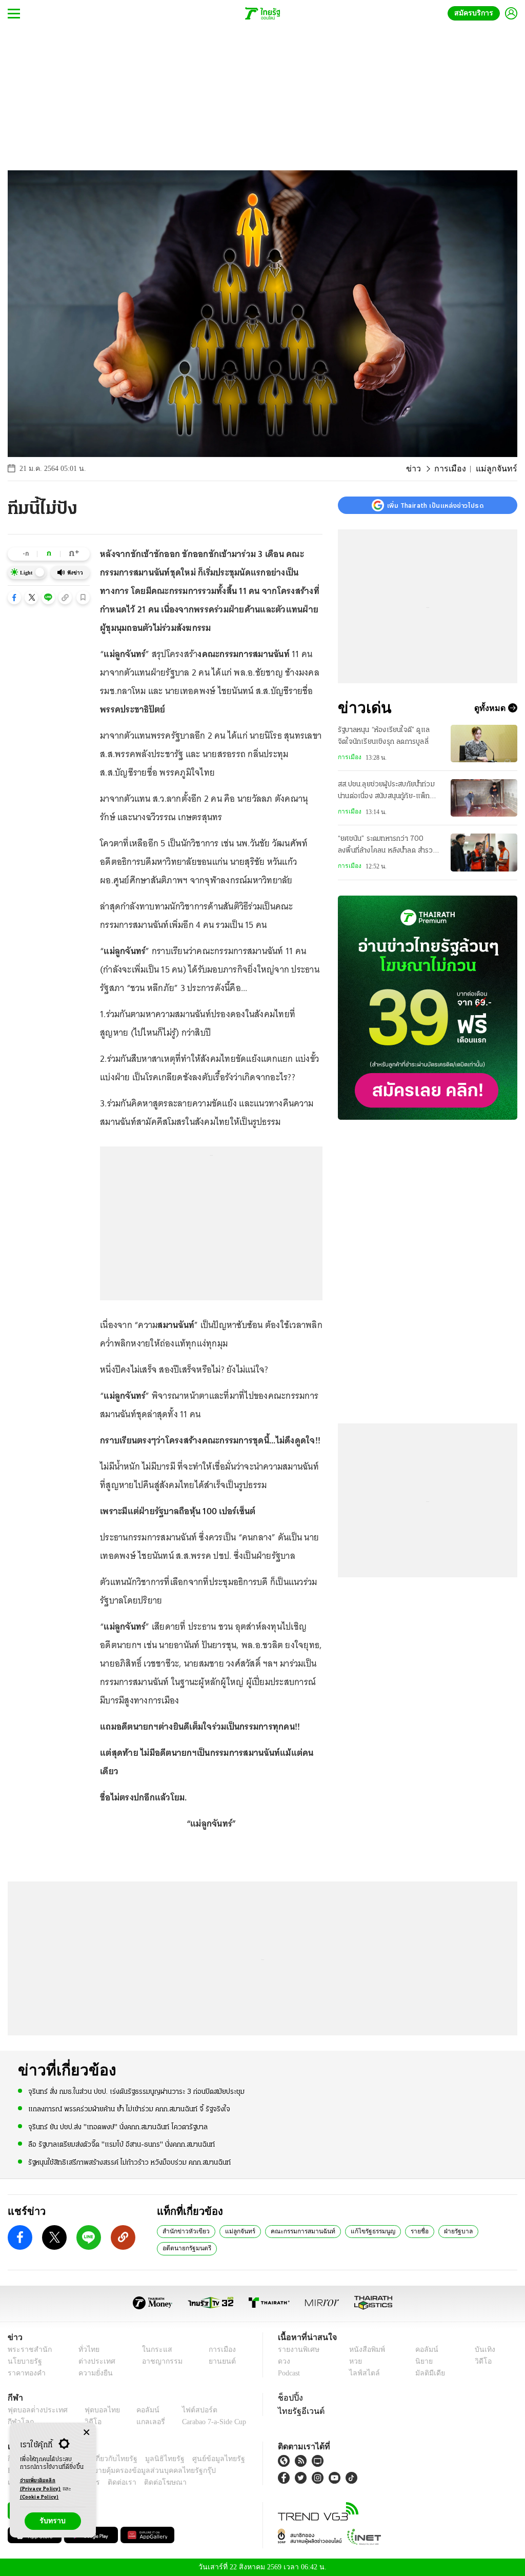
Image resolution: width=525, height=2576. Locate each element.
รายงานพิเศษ (297, 2350)
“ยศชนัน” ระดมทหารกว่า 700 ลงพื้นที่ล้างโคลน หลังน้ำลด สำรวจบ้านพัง (388, 846)
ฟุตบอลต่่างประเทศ (34, 2410)
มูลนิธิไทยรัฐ (153, 2459)
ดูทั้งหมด (491, 708)
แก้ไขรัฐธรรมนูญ (360, 2231)
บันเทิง (483, 2350)
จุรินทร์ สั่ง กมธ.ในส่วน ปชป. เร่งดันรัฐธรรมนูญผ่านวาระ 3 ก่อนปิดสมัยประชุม (136, 2092)
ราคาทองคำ (25, 2373)
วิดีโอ (482, 2361)
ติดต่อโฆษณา (148, 2482)
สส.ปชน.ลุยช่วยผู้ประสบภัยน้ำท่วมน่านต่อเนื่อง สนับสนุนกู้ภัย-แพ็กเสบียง (386, 791)
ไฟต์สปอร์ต (187, 2410)
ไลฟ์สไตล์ (362, 2373)
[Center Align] (86, 2433)
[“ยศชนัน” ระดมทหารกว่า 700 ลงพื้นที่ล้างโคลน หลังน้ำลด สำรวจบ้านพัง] (484, 852)
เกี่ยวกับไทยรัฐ (108, 2459)
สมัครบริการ (476, 13)
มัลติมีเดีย (428, 2373)
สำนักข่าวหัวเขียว (184, 2231)
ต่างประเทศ (92, 2361)
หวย (355, 2361)
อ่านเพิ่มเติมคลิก (41, 2485)
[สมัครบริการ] (428, 1008)
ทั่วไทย (86, 2350)
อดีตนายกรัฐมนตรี (186, 2248)
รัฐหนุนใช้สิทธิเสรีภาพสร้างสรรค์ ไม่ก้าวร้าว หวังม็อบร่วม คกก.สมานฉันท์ (129, 2162)
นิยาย (423, 2361)
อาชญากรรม (157, 2361)
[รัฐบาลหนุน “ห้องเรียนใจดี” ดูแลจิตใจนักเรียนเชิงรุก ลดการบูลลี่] (484, 744)
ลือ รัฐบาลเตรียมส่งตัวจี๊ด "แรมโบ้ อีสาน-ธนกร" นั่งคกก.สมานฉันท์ (122, 2144)
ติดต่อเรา (108, 2482)
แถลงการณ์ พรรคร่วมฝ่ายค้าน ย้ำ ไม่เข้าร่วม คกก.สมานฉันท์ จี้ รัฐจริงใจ (129, 2109)
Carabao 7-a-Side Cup (208, 2422)
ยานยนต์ (219, 2361)
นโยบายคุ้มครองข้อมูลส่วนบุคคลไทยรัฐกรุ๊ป (114, 2471)
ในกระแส (152, 2350)
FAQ (239, 2459)
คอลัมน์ (425, 2350)
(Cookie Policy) (39, 2497)
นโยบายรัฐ (23, 2361)
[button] (14, 598)
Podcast (291, 2373)
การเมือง (456, 469)
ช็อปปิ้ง (289, 2397)
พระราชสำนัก (26, 2350)
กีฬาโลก (19, 2422)
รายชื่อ (406, 2231)
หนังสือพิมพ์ (365, 2350)
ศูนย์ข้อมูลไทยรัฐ (202, 2459)
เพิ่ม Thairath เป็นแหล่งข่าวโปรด (435, 505)
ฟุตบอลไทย (94, 2410)
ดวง (284, 2361)
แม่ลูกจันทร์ (234, 2231)
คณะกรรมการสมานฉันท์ (294, 2231)
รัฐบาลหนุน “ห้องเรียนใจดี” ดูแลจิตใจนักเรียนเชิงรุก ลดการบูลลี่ (384, 736)
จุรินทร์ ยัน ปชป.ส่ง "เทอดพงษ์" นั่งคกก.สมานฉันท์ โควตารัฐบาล (118, 2126)
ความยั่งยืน (92, 2373)
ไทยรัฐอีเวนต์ (299, 2411)
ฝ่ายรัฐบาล (444, 2231)
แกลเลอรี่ (141, 2422)
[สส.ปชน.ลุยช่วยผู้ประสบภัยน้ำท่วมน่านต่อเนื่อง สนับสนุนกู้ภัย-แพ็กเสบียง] (484, 798)
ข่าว (422, 469)
